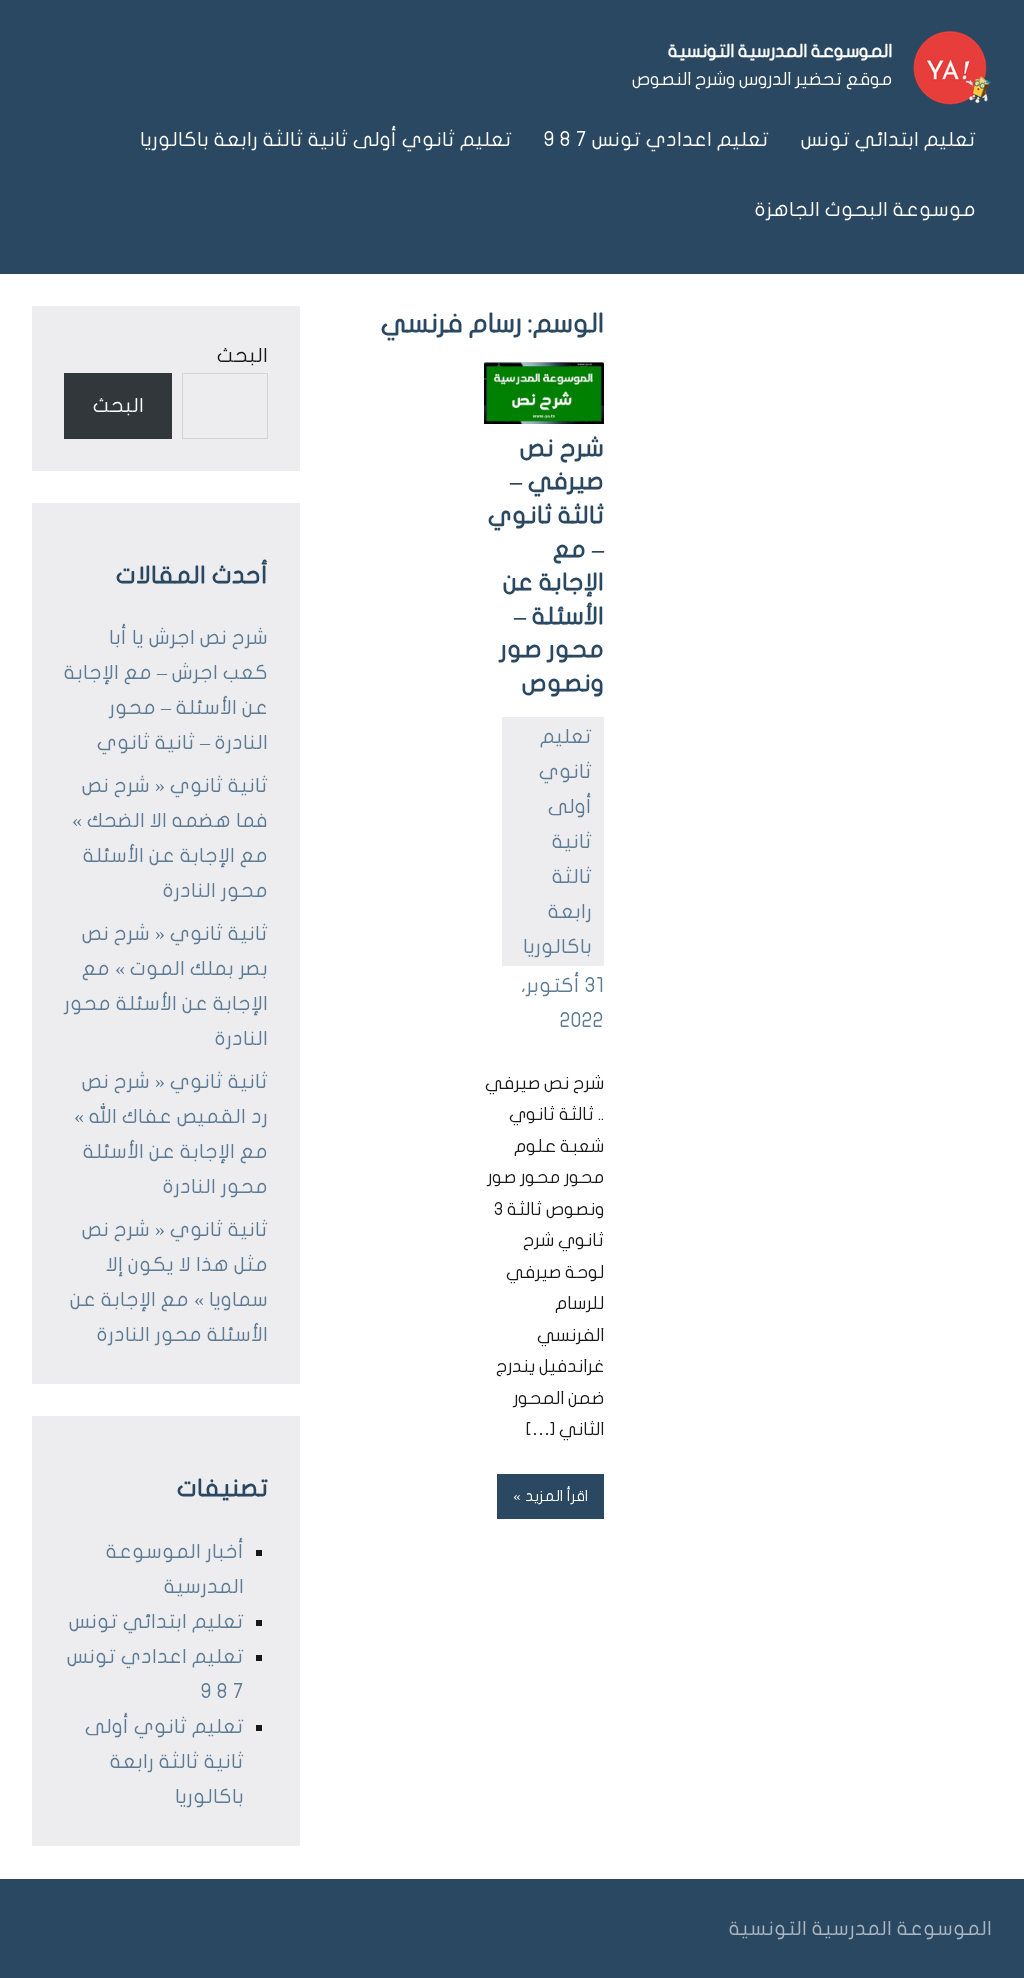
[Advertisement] (798, 456)
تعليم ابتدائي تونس (888, 139)
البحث (242, 355)
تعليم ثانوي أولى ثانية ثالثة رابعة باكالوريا (326, 139)
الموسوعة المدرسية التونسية (780, 51)
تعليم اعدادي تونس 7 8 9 (656, 139)
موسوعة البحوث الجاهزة (865, 209)
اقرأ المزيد (556, 1496)
